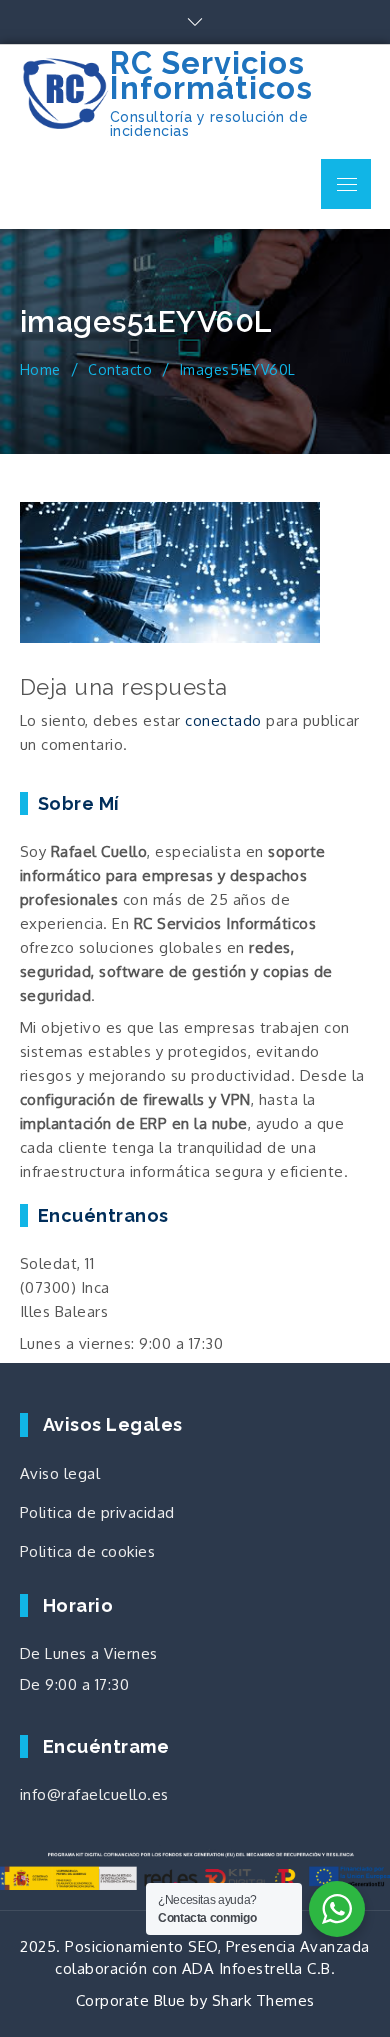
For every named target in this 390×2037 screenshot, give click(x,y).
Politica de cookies (88, 1551)
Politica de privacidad (97, 1512)
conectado (223, 720)
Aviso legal (60, 1473)
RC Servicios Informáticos (211, 75)
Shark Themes (263, 2000)
